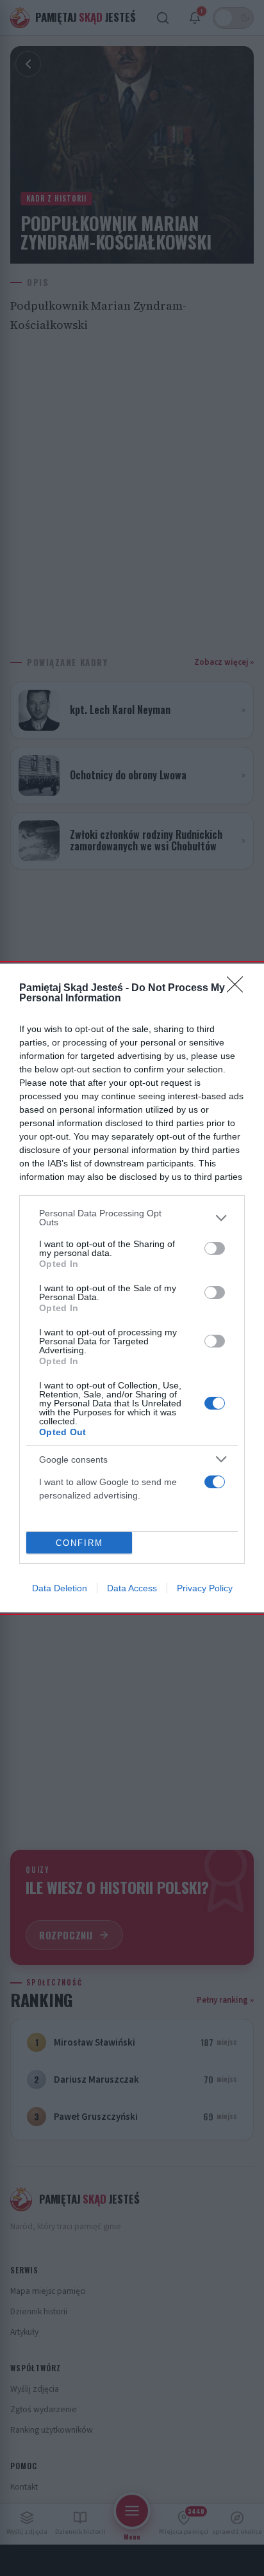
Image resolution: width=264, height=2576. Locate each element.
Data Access (132, 1588)
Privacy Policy (205, 1588)
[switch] (215, 1248)
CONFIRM (79, 1543)
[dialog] (132, 1288)
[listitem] (132, 1218)
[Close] (239, 989)
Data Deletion (60, 1588)
